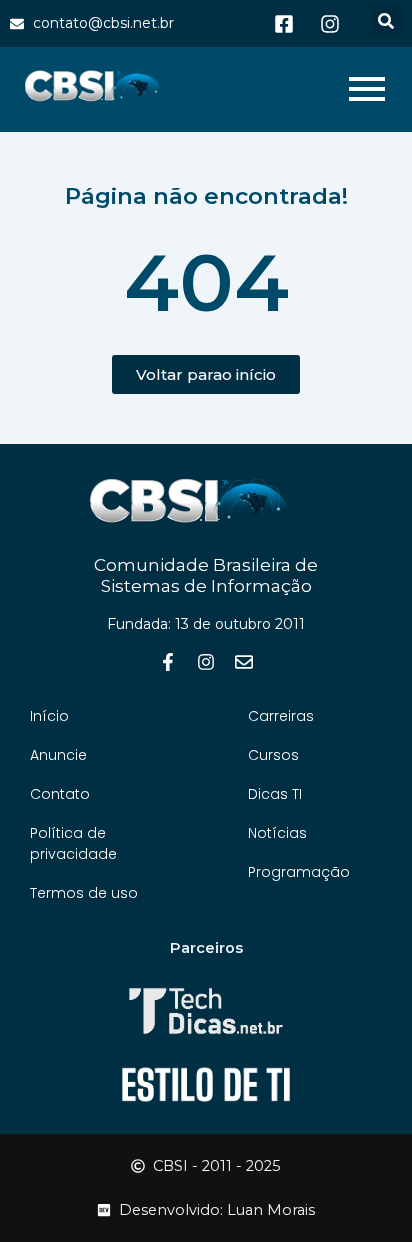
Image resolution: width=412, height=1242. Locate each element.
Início (49, 716)
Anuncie (58, 755)
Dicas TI (275, 794)
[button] (386, 21)
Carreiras (281, 716)
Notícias (277, 833)
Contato (60, 794)
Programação (299, 872)
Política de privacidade (73, 843)
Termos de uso (84, 893)
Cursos (273, 755)
